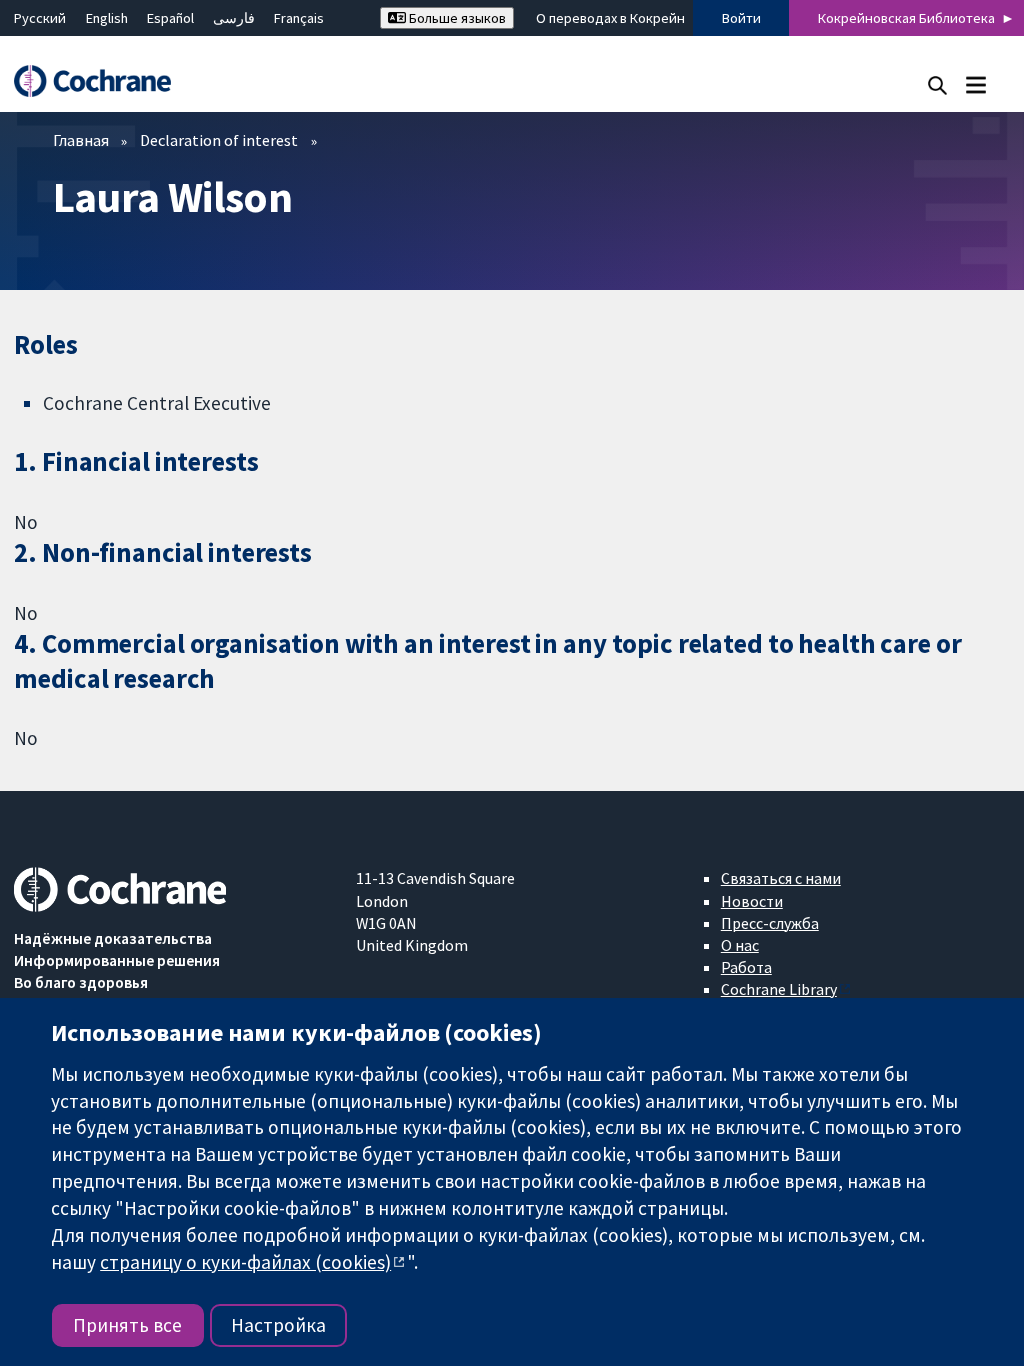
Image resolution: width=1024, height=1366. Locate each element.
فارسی (234, 18)
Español (170, 18)
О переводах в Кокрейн (610, 18)
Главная (81, 140)
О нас (740, 945)
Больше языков (456, 18)
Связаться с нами (781, 878)
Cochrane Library (779, 989)
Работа (746, 967)
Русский (40, 18)
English (107, 18)
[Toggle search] (937, 84)
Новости (752, 901)
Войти (741, 18)
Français (299, 18)
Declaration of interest (219, 140)
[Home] (102, 81)
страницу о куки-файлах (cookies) (245, 1262)
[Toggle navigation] (975, 84)
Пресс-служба (770, 923)
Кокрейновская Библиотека (906, 18)
